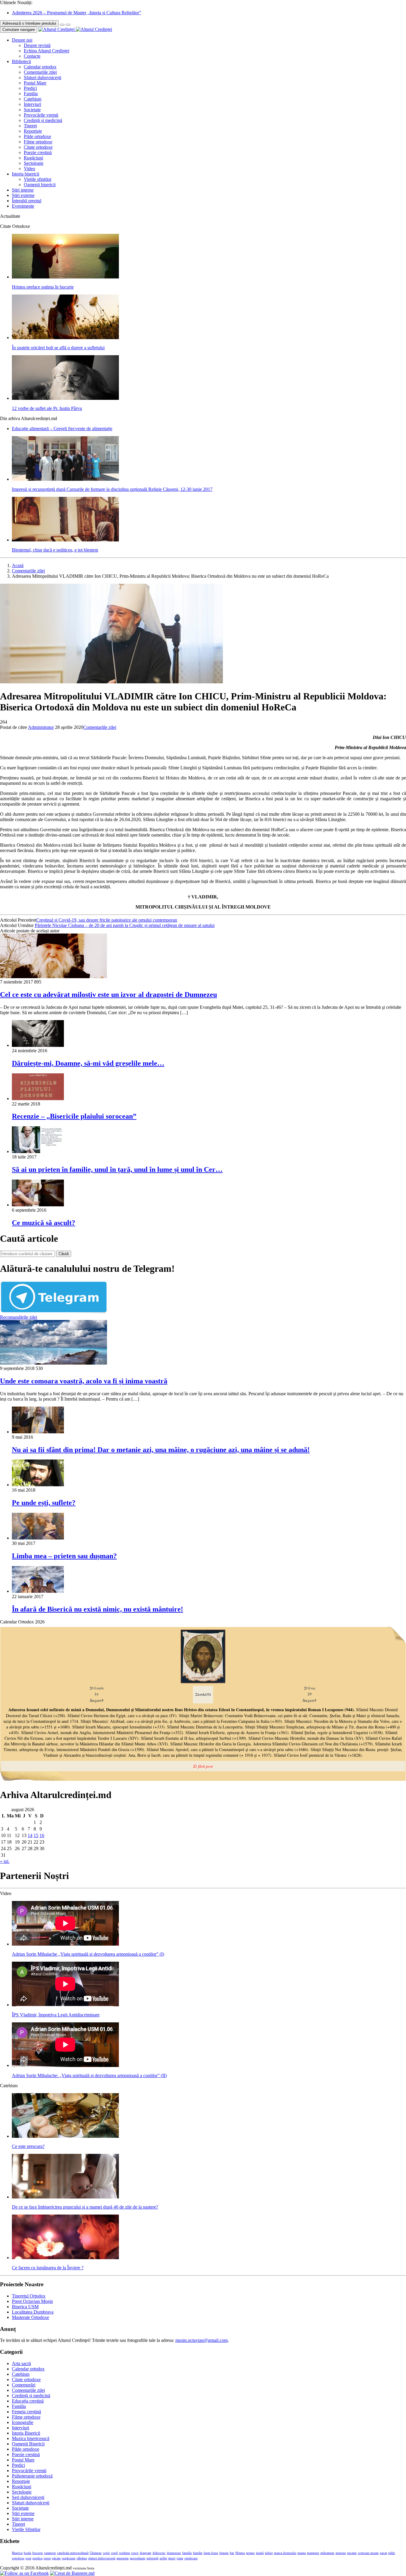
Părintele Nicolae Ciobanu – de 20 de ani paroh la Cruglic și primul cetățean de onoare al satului (125, 925)
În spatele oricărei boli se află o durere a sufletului (58, 348)
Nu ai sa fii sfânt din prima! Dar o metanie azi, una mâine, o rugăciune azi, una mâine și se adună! (161, 1450)
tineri (172, 2558)
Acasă (18, 565)
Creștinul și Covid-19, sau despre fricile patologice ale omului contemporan (107, 920)
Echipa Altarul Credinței (47, 51)
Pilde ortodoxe (37, 136)
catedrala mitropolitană (73, 2553)
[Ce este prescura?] (65, 2136)
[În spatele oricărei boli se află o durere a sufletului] (65, 338)
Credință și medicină (43, 120)
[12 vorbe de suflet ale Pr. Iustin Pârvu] (65, 398)
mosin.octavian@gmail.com (202, 2340)
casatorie (50, 2553)
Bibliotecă (21, 61)
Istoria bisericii (26, 174)
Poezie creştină (38, 152)
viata (180, 2558)
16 (42, 1835)
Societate (32, 110)
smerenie (123, 2558)
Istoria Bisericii (26, 2433)
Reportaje (33, 131)
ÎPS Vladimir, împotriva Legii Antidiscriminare (56, 2015)
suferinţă (152, 2558)
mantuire (313, 2553)
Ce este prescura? (28, 2146)
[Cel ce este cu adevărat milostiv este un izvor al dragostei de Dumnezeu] (53, 977)
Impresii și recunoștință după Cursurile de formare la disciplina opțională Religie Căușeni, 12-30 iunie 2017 (112, 489)
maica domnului (285, 2553)
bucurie (38, 2553)
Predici (30, 88)
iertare (250, 2553)
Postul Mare (35, 83)
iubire (269, 2553)
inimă (260, 2553)
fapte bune (211, 2553)
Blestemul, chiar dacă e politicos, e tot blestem (55, 550)
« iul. (5, 1861)
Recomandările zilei (19, 1317)
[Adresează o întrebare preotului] (62, 25)
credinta (124, 2553)
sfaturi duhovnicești (102, 2558)
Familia (31, 94)
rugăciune (69, 2558)
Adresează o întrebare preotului (29, 23)
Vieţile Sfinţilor (26, 2529)
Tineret (30, 126)
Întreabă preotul (27, 201)
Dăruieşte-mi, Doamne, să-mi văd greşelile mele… (88, 1063)
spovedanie (138, 2558)
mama (302, 2553)
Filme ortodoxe (38, 142)
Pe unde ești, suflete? (44, 1503)
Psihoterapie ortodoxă (32, 2476)
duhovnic (159, 2553)
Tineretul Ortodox (29, 2296)
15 (36, 1835)
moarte (352, 2553)
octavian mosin (368, 2553)
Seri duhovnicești (28, 2497)
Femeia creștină (26, 2412)
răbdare (82, 2558)
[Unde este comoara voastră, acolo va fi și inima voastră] (53, 1363)
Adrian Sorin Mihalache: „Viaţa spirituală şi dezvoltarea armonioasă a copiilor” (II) (89, 2075)
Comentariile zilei (40, 72)
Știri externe (23, 195)
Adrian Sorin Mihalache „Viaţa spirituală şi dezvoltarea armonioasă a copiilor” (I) (88, 1954)
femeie (224, 2553)
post (28, 2558)
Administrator (41, 727)
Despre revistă (37, 45)
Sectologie (34, 163)
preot (47, 2558)
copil (114, 2553)
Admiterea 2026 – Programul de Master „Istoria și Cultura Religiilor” (77, 13)
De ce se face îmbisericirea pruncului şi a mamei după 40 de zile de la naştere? (85, 2207)
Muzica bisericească (31, 2438)
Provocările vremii (41, 115)
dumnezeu (174, 2553)
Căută (64, 1254)
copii (106, 2553)
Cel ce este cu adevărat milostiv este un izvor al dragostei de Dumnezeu (108, 995)
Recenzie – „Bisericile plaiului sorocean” (74, 1116)
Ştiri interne (23, 190)
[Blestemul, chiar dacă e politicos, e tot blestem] (65, 540)
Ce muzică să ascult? (44, 1223)
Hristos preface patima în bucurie (43, 287)
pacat (383, 2553)
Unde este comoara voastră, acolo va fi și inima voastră (84, 1381)
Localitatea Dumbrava (33, 2312)
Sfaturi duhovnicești (43, 77)
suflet (163, 2558)
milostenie (327, 2553)
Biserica (17, 2553)
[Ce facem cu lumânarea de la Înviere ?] (65, 2258)
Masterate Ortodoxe (30, 2317)
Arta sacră (21, 2363)
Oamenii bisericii (40, 185)
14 (30, 1835)
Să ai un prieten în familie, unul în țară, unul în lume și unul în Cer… (117, 1169)
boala (27, 2553)
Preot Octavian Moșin (32, 2301)
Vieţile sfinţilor (38, 179)
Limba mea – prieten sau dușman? (64, 1556)
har (232, 2553)
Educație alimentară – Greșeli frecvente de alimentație (62, 429)
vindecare (191, 2558)
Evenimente (23, 206)
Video (29, 169)
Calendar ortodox (40, 67)
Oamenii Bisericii (28, 2444)
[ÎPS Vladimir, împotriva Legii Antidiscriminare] (65, 2005)
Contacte (32, 56)
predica (37, 2558)
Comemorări (24, 2385)
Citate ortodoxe (38, 147)
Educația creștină (28, 2401)
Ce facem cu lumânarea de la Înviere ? (48, 2268)
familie (198, 2553)
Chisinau (96, 2553)
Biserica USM (25, 2307)
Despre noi (22, 40)
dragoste (145, 2553)
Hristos (240, 2553)
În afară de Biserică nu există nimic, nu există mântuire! (97, 1609)
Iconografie (23, 2422)
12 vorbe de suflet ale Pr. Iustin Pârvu (47, 408)
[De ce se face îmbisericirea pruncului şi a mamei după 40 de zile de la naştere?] (65, 2197)
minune (341, 2553)
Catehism (33, 99)
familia (187, 2553)
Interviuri (32, 104)
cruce (135, 2553)
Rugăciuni (33, 158)
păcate (56, 2558)
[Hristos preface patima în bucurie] (65, 277)
